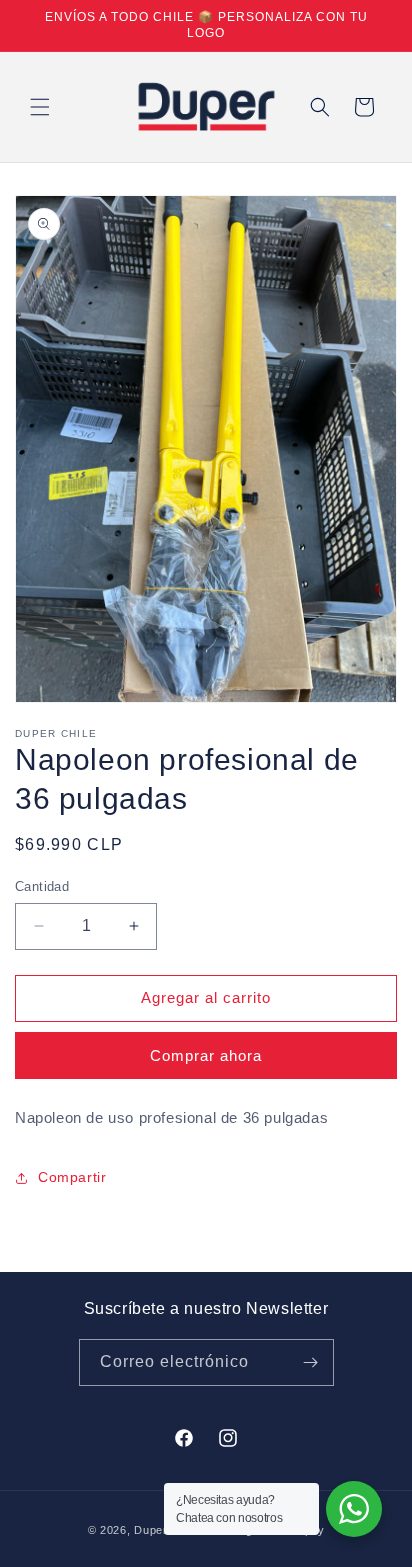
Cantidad (42, 886)
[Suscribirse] (311, 1362)
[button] (40, 107)
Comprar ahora (206, 1055)
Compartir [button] (72, 1177)
